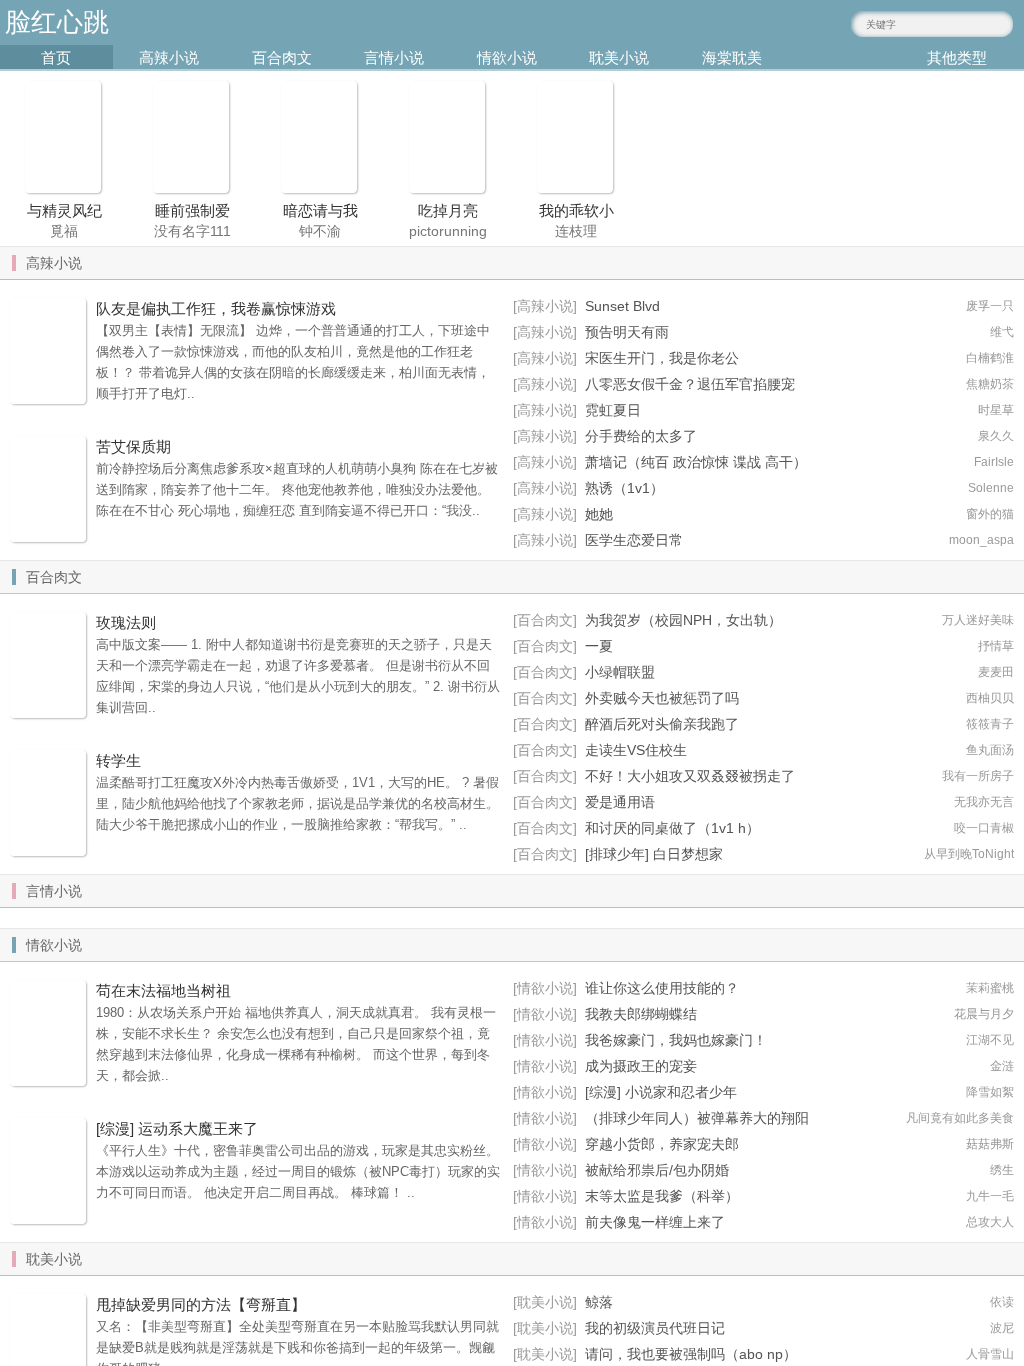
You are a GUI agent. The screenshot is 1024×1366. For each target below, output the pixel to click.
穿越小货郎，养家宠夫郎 (662, 1144)
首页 (56, 57)
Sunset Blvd (622, 306)
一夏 (599, 646)
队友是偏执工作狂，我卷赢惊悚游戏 (216, 308)
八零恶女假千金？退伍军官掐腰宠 (690, 384)
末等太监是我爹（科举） (662, 1196)
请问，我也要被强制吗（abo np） (691, 1354)
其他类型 (957, 57)
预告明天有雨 (627, 332)
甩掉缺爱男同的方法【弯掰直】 (201, 1304)
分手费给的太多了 (641, 436)
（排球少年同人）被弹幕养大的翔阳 (697, 1118)
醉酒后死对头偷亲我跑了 (662, 724)
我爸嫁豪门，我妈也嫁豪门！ (676, 1040)
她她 (599, 514)
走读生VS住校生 (636, 750)
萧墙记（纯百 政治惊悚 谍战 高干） (696, 462)
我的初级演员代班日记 (655, 1328)
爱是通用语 (620, 802)
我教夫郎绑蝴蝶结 (641, 1014)
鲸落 (599, 1302)
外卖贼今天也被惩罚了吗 (662, 698)
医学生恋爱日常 (634, 540)
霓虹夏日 (613, 410)
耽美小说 (619, 57)
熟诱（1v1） (624, 488)
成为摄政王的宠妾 (641, 1066)
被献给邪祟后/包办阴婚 (657, 1170)
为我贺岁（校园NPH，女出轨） (683, 620)
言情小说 (394, 57)
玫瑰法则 (126, 622)
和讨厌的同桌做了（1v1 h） (672, 828)
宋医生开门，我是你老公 (662, 358)
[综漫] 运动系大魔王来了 (177, 1128)
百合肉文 (282, 57)
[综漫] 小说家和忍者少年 (661, 1092)
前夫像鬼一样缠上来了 (655, 1222)
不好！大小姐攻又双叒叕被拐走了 (690, 776)
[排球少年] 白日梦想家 (654, 854)
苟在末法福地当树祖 (163, 990)
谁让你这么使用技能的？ (662, 988)
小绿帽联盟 (620, 672)
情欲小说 (507, 57)
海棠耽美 (732, 57)
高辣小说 (169, 57)
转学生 (118, 760)
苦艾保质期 (133, 446)
